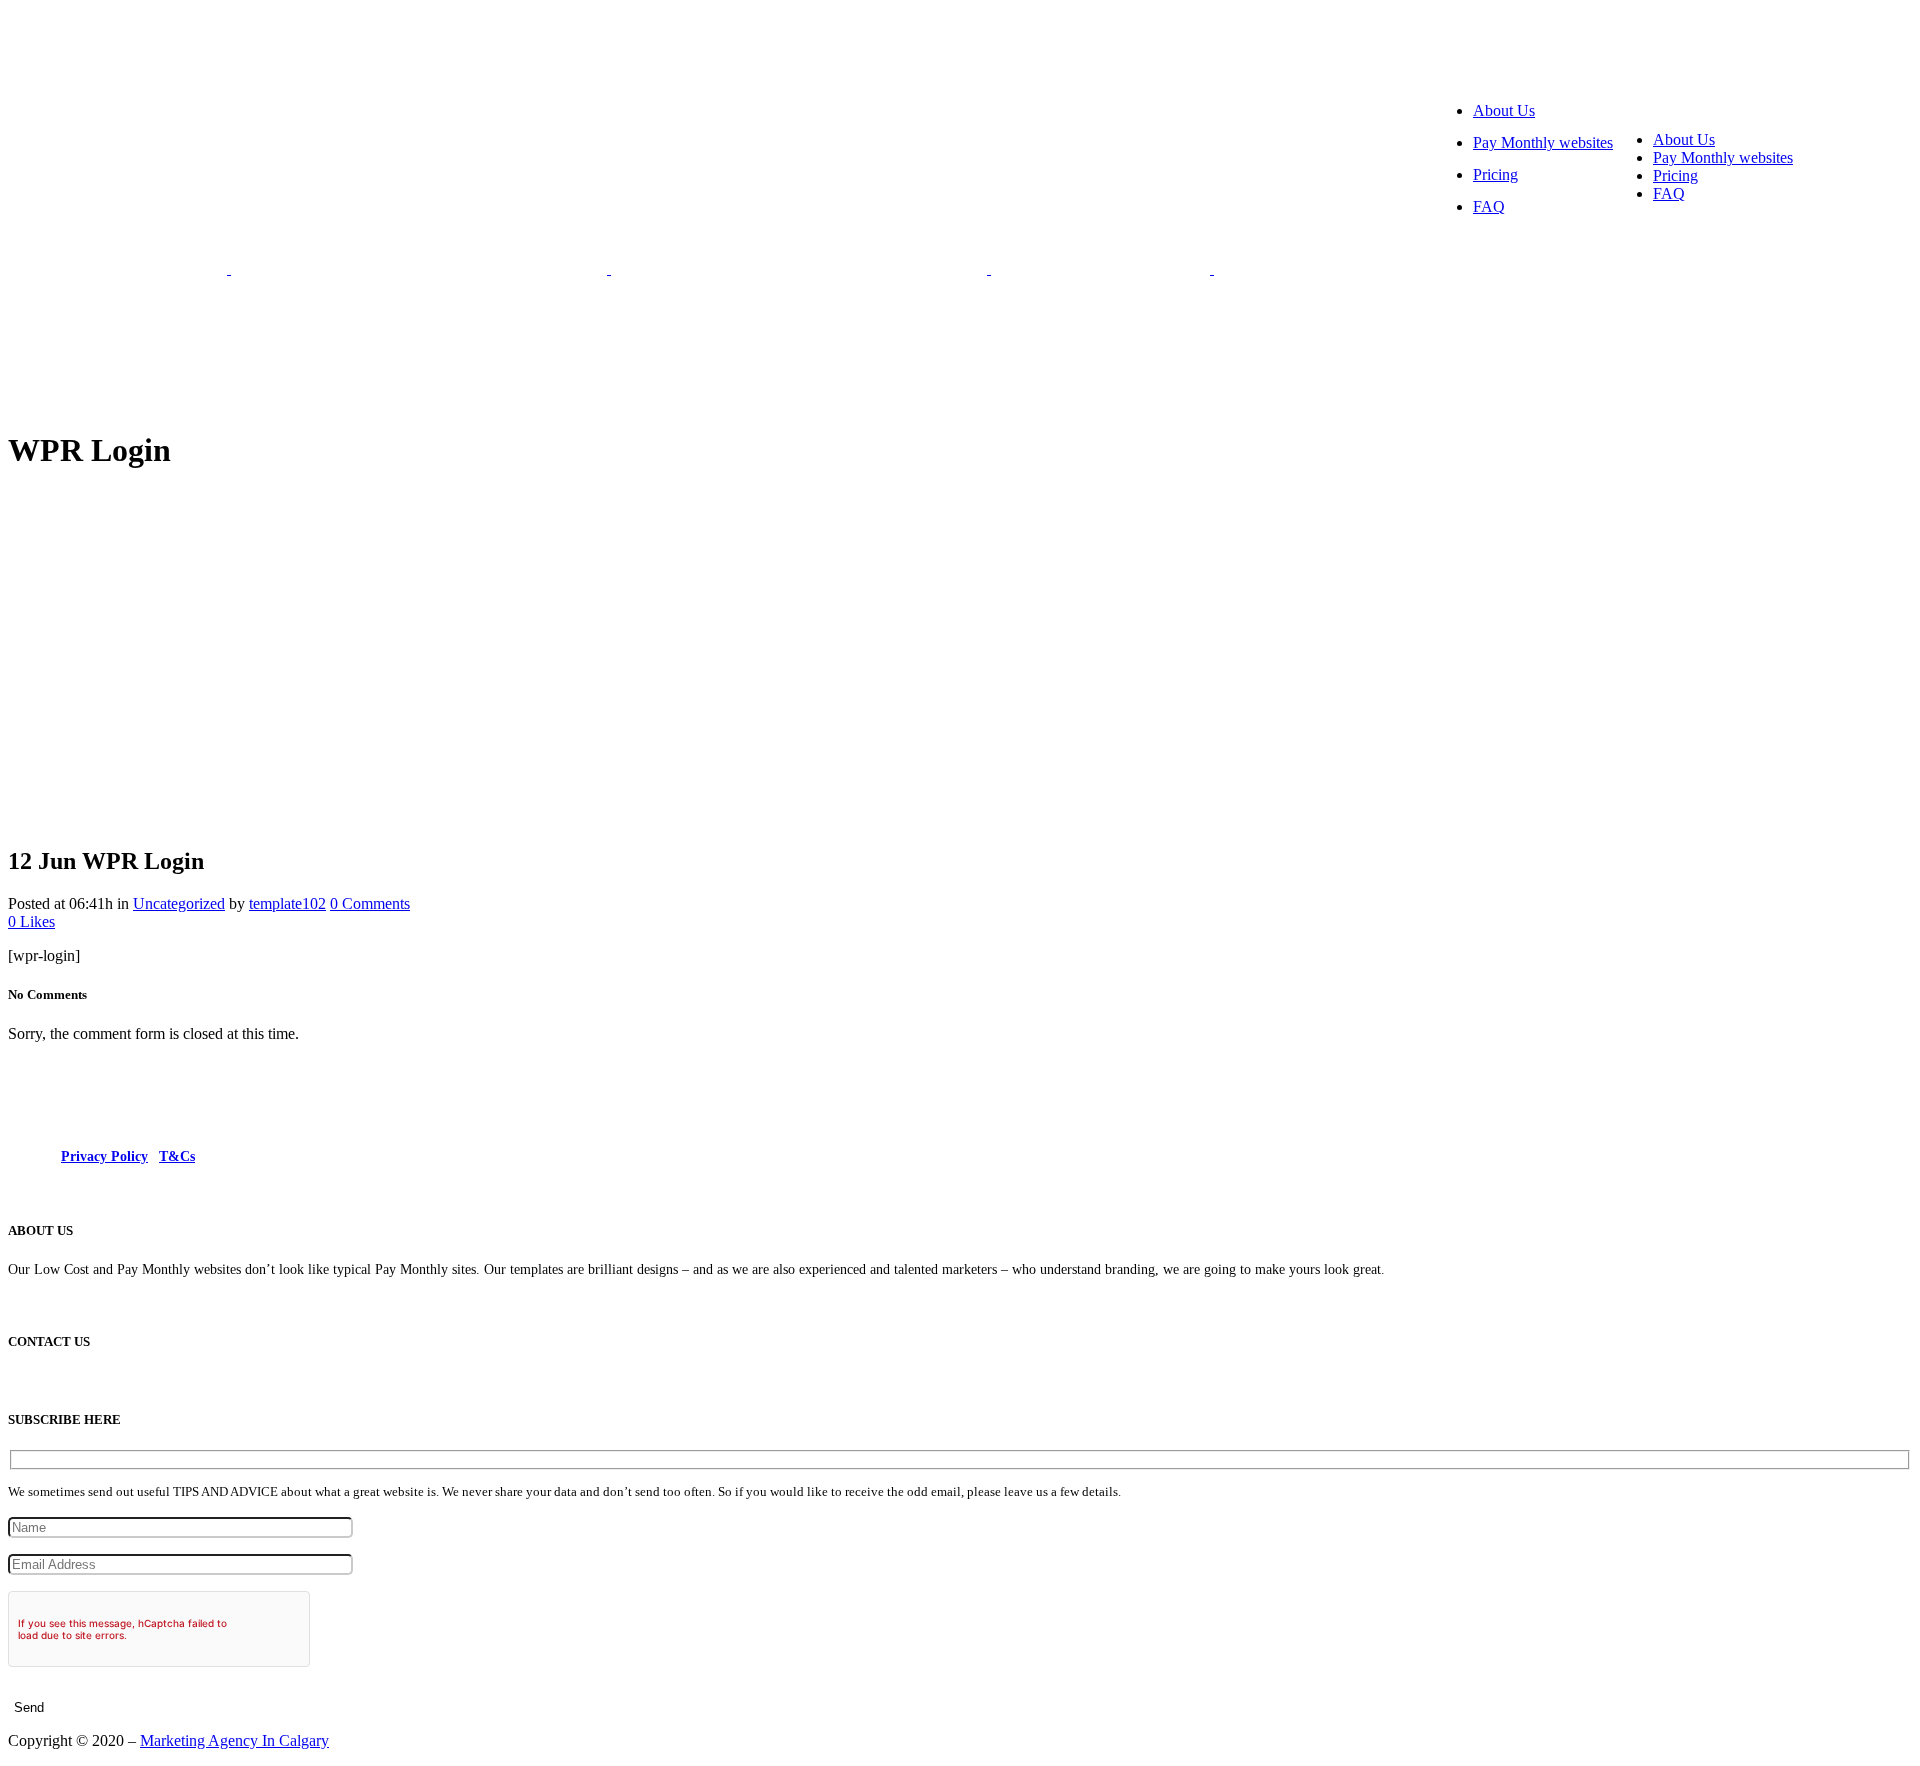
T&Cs (177, 1156)
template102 (287, 903)
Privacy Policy (104, 1156)
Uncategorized (179, 903)
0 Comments (370, 903)
